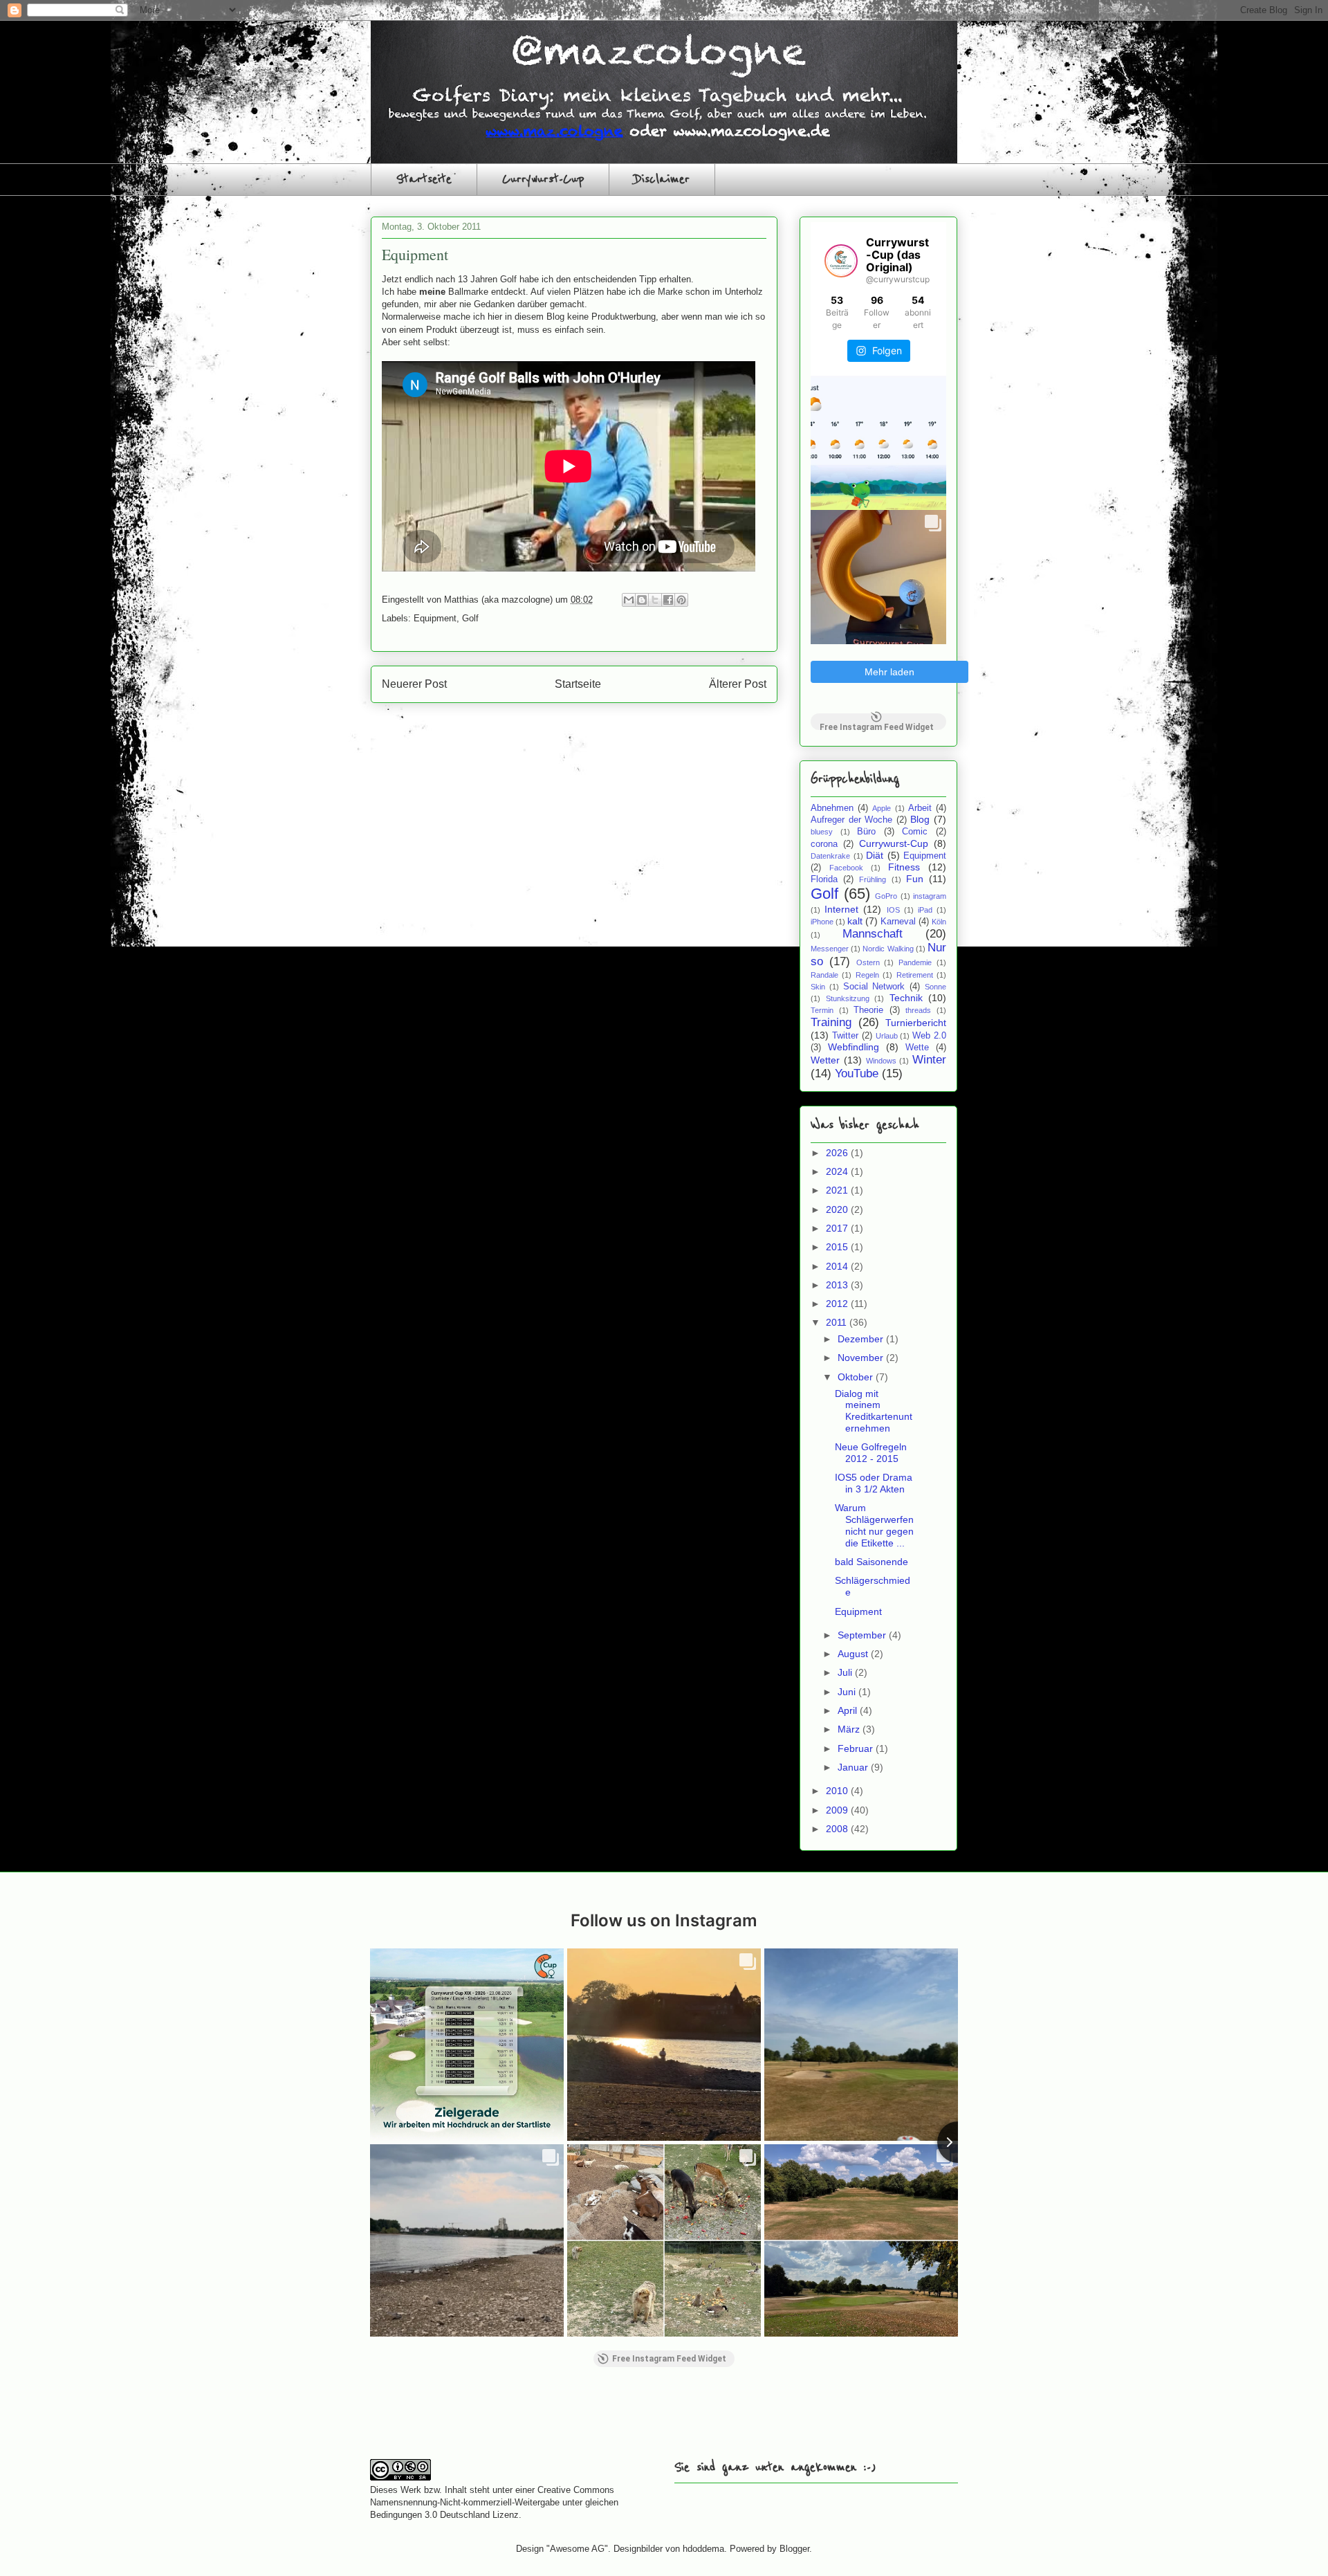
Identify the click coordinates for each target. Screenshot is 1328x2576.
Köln (939, 922)
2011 (838, 1322)
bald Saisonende (871, 1562)
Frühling (873, 879)
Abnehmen (832, 808)
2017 (838, 1228)
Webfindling (854, 1047)
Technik (906, 998)
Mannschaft (873, 934)
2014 (838, 1266)
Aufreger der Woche (851, 820)
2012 (838, 1304)
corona (824, 844)
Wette (917, 1048)
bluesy (822, 832)
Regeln (867, 975)
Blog (920, 819)
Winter (929, 1060)
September (863, 1635)
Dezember (862, 1339)
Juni (848, 1692)
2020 (838, 1209)
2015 (838, 1247)
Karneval (898, 922)
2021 (838, 1190)
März (850, 1729)
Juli (846, 1672)
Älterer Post (738, 684)
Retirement (915, 975)
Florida (824, 879)
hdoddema (703, 2549)
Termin (822, 1010)
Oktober (857, 1377)
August (854, 1654)
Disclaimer (662, 179)
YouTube (857, 1074)
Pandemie (915, 962)
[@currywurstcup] (841, 261)
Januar (854, 1767)
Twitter (845, 1036)
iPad (925, 910)
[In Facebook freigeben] (668, 600)
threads (918, 1010)
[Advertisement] (532, 2414)
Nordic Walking (888, 949)
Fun (915, 879)
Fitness (904, 867)
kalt (855, 921)
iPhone (822, 922)
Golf (470, 618)
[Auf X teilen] (655, 600)
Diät (875, 855)
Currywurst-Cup (543, 179)
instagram (930, 896)
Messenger (830, 949)
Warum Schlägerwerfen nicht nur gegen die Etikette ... (874, 1525)
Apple (882, 808)
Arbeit (920, 808)
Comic (915, 832)
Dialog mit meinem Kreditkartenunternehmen (874, 1411)
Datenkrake (830, 856)
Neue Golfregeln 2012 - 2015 (871, 1453)
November (862, 1358)
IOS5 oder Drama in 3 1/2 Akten (874, 1483)
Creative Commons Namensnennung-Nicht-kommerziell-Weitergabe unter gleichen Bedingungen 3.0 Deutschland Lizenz (494, 2502)
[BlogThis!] (642, 600)
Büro (866, 832)
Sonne (935, 987)
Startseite (424, 179)
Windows (881, 1061)
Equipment (435, 618)
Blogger (794, 2549)
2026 (838, 1153)
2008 (838, 1829)
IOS (893, 910)
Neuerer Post (414, 684)
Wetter (825, 1060)
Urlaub (887, 1036)
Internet (841, 909)
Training (831, 1022)
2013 (838, 1285)
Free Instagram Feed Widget (877, 726)
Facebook (846, 868)
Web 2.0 (929, 1036)
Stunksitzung (848, 998)
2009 (838, 1810)
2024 (838, 1171)
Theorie (868, 1010)
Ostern (868, 962)
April (849, 1710)
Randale (824, 975)
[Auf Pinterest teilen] (681, 600)
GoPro (886, 896)
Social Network (874, 987)
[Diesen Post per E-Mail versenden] (629, 600)
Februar (857, 1748)
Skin (818, 987)
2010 (838, 1791)
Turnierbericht (916, 1023)
